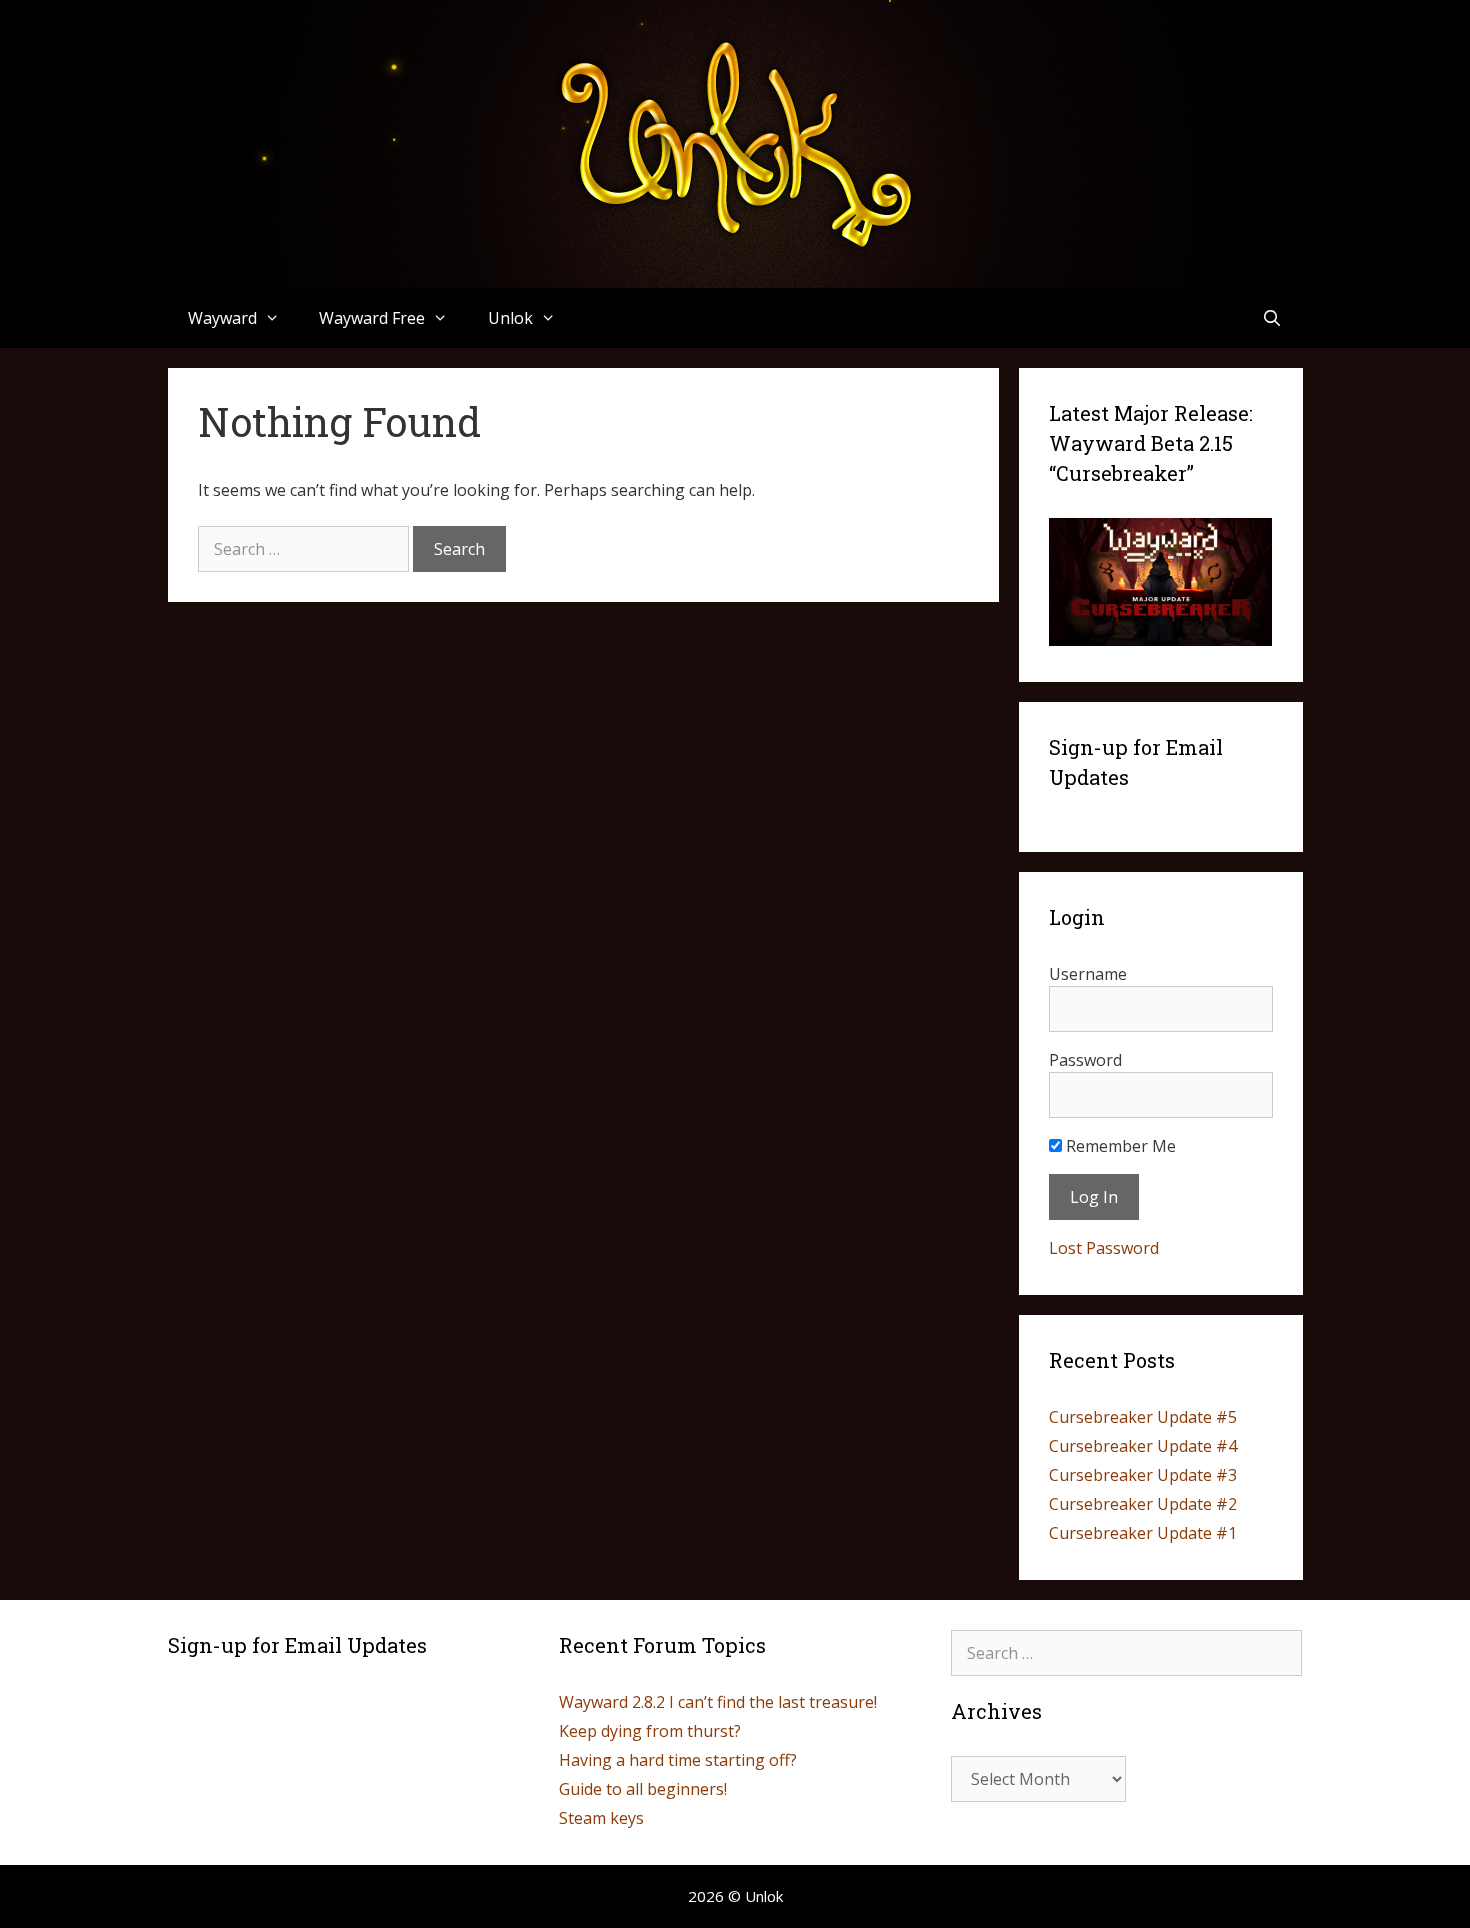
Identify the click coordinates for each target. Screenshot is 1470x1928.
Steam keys (601, 1818)
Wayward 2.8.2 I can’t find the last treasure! (718, 1702)
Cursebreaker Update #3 (1143, 1475)
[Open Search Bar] (1272, 318)
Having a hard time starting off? (678, 1760)
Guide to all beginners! (643, 1789)
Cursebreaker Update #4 (1143, 1446)
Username (1088, 974)
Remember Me (1119, 1146)
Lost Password (1104, 1248)
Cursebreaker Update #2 (1143, 1504)
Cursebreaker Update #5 (1143, 1417)
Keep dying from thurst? (650, 1731)
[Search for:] (305, 549)
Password (1085, 1060)
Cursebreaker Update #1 (1143, 1533)
